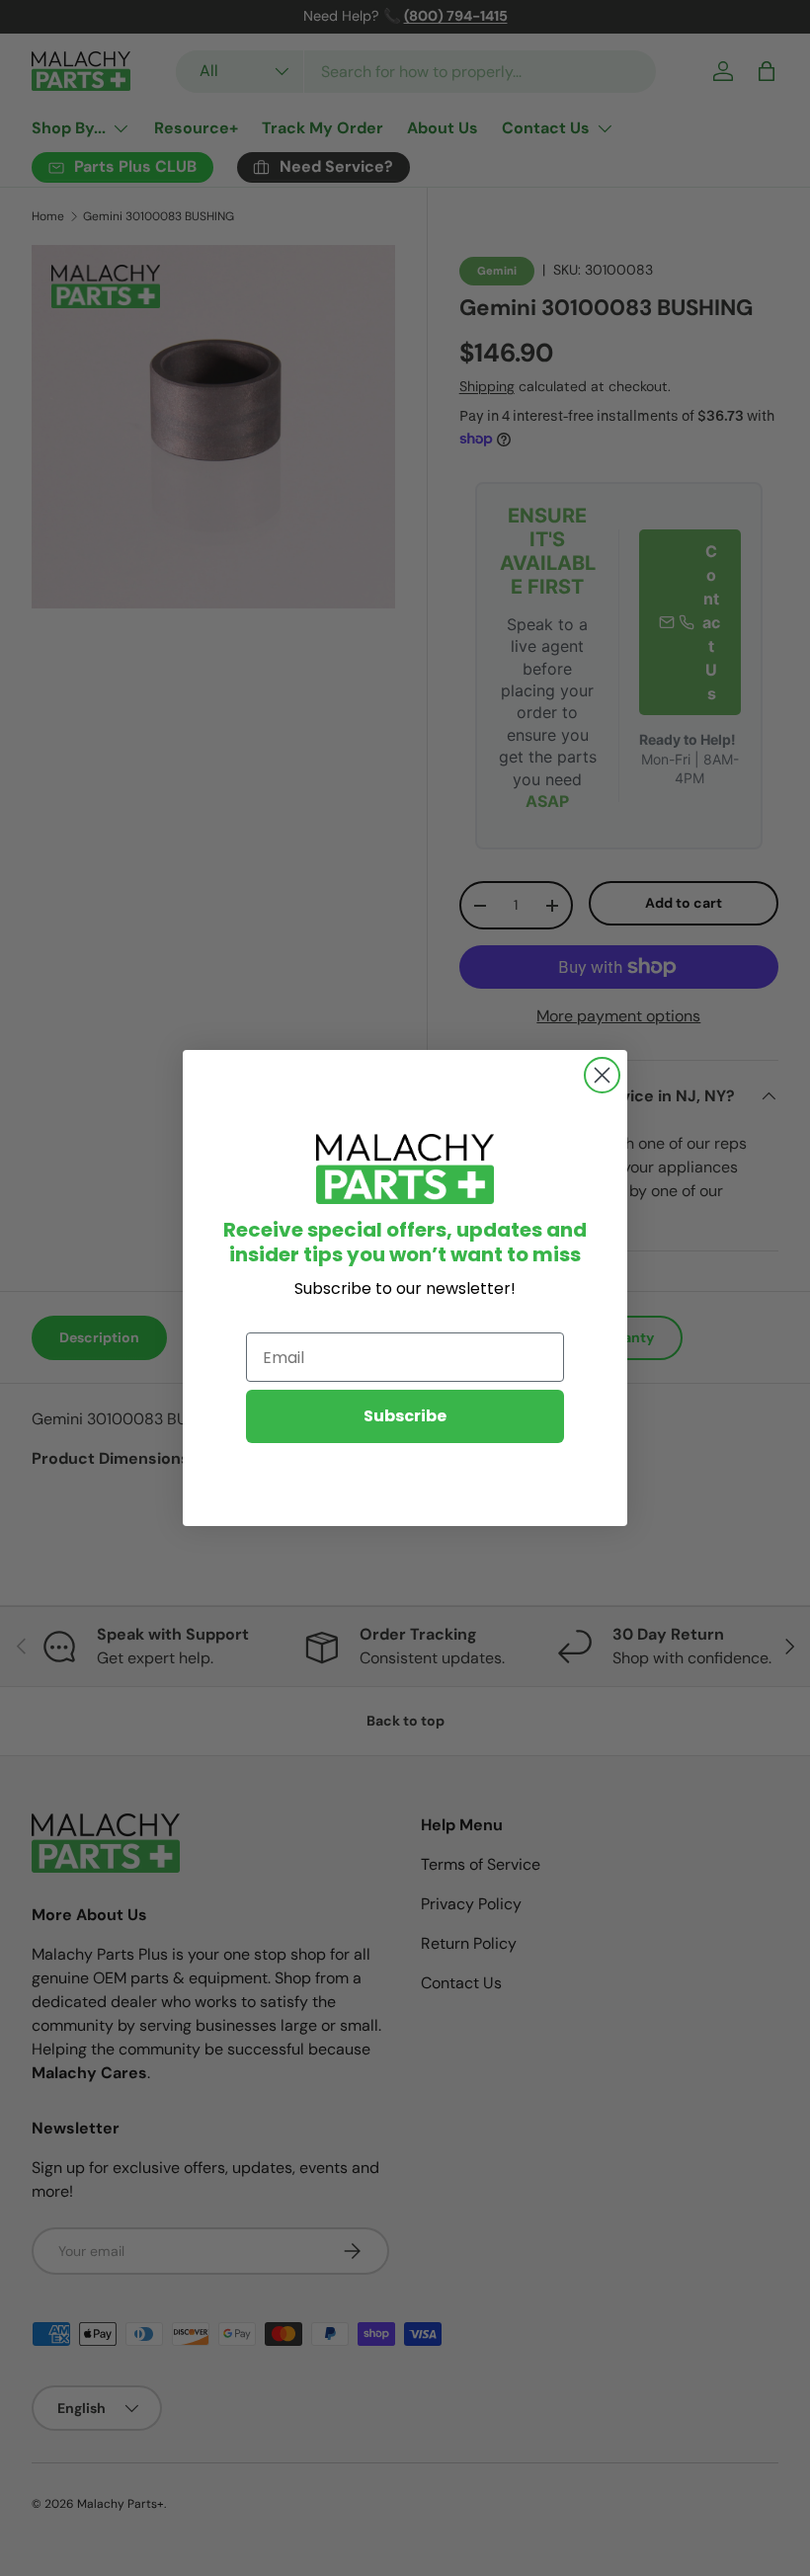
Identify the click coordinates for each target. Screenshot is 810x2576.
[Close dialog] (602, 1075)
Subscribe (405, 1416)
